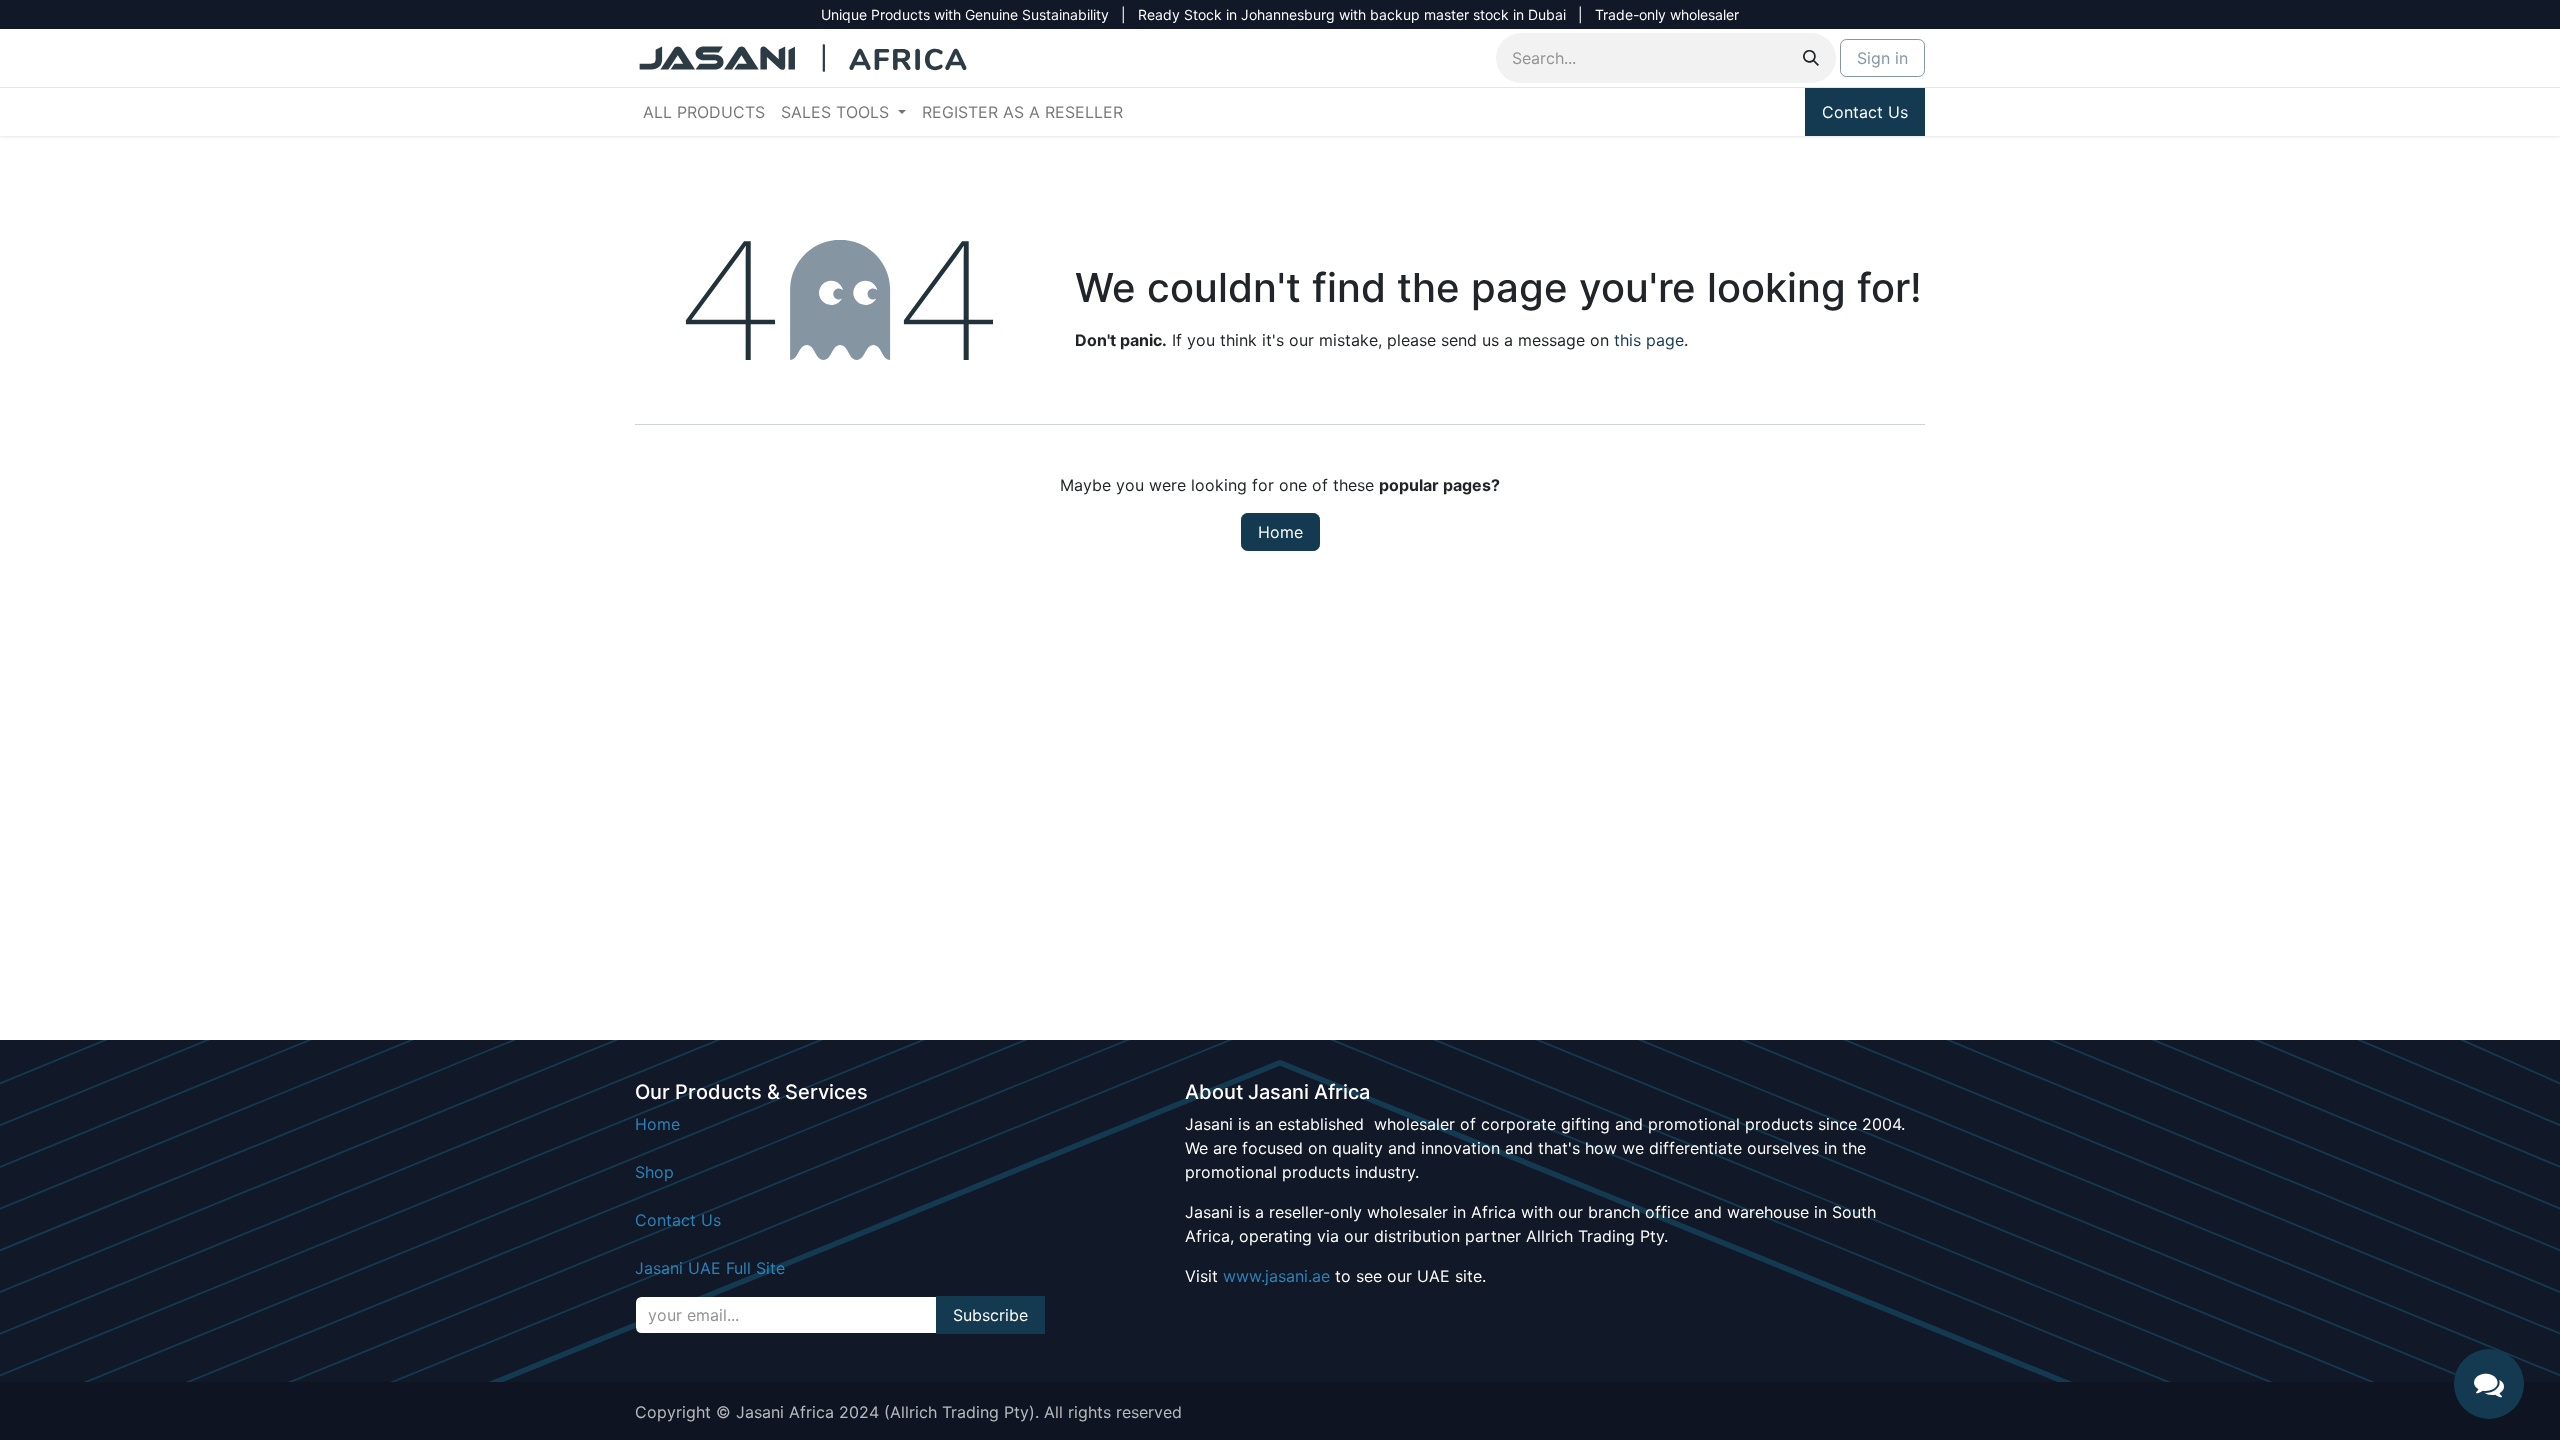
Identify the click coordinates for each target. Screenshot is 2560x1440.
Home (1280, 532)
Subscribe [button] (990, 1315)
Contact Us (1865, 112)
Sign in (1882, 58)
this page (1649, 340)
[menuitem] (704, 112)
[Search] (1811, 58)
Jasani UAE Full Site (710, 1268)
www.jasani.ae (1276, 1276)
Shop (654, 1172)
